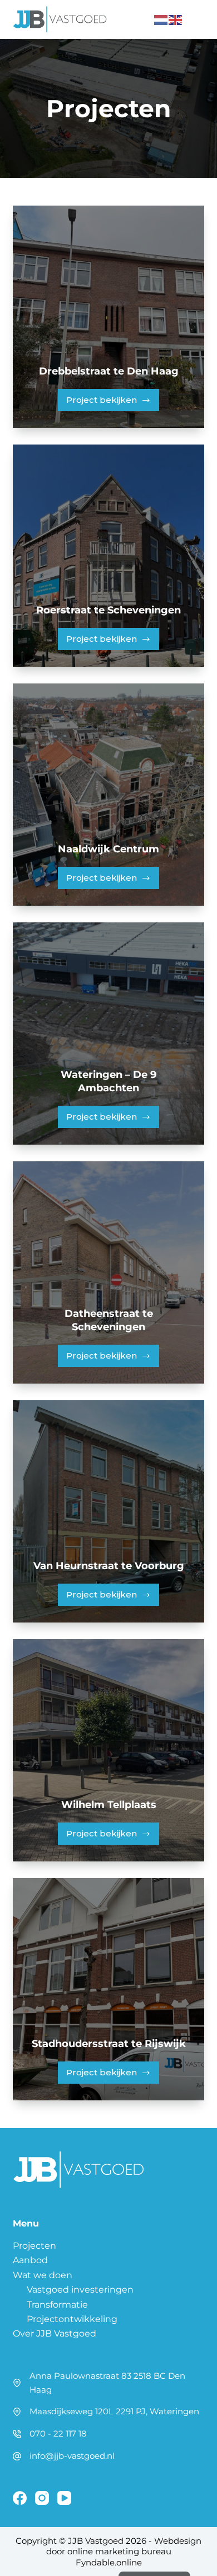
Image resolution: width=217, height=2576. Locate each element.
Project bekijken (113, 403)
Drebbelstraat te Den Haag (109, 371)
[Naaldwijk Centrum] (108, 795)
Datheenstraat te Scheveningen (109, 1320)
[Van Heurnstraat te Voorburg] (108, 1511)
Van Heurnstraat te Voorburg (109, 1566)
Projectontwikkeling (72, 2319)
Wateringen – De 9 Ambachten (108, 1081)
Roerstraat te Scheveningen (108, 610)
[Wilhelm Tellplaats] (108, 1750)
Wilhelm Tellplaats (109, 1805)
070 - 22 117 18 (58, 2433)
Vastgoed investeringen (80, 2290)
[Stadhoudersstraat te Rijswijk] (108, 1989)
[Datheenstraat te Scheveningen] (108, 1272)
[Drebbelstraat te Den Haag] (108, 317)
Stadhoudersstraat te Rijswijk (109, 2044)
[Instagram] (42, 2498)
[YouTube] (64, 2498)
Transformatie (57, 2305)
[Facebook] (20, 2498)
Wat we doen (43, 2275)
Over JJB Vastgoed (55, 2333)
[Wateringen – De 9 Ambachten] (108, 1034)
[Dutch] (161, 19)
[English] (176, 19)
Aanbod (30, 2260)
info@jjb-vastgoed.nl (72, 2456)
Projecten (34, 2246)
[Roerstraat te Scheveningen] (108, 556)
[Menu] (199, 19)
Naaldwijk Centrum (108, 849)
